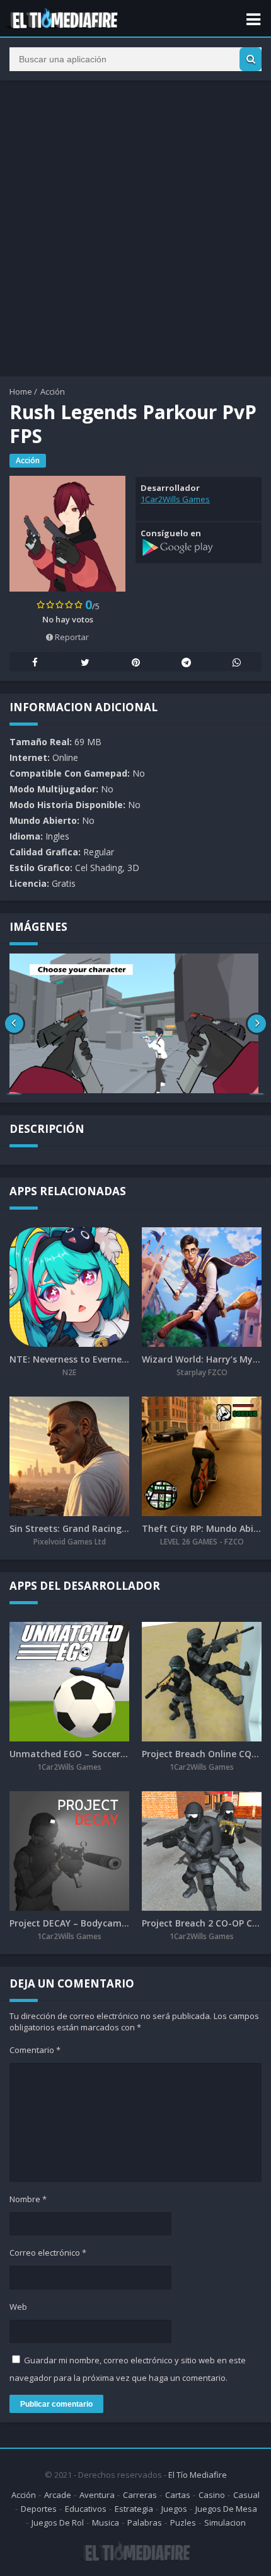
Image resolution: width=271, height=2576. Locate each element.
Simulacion (225, 2523)
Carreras (140, 2495)
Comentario (35, 2050)
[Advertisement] (135, 228)
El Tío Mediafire (198, 2475)
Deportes (39, 2509)
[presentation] (14, 1023)
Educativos (86, 2509)
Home (21, 391)
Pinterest (135, 662)
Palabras (145, 2523)
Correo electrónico (48, 2253)
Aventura (97, 2495)
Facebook (35, 662)
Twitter (85, 662)
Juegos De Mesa (226, 2509)
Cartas (178, 2495)
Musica (106, 2523)
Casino (212, 2495)
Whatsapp (236, 662)
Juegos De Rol (58, 2523)
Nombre (28, 2199)
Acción (53, 391)
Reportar (71, 637)
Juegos (174, 2509)
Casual (246, 2495)
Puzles (183, 2523)
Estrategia (134, 2509)
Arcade (58, 2495)
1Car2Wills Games (175, 499)
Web (18, 2307)
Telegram (186, 662)
